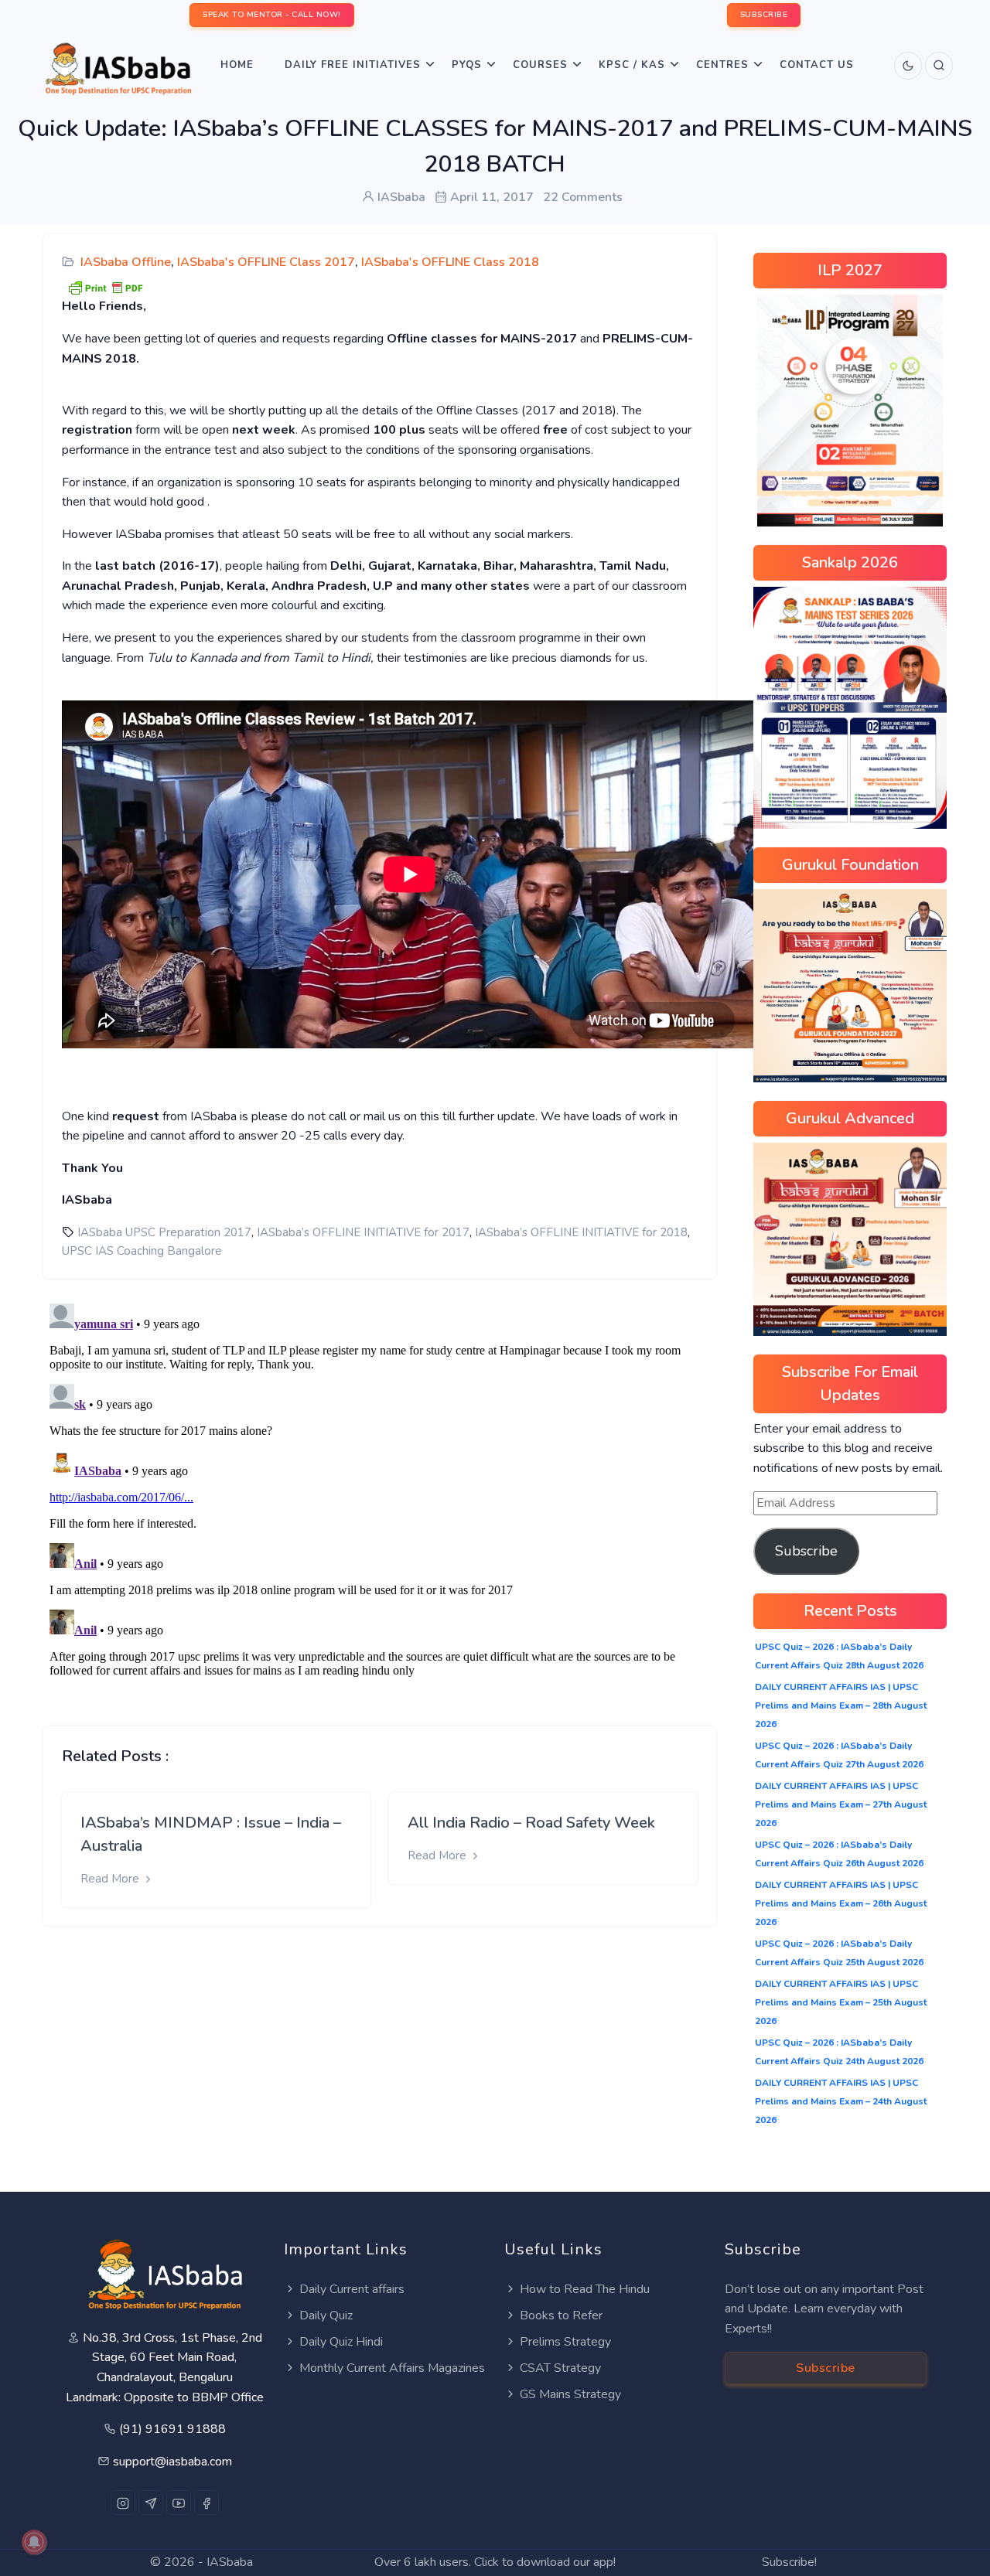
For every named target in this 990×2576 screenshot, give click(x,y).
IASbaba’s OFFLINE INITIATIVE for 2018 (581, 1232)
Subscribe (806, 1551)
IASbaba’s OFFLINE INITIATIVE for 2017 (363, 1232)
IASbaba (230, 2562)
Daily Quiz (326, 2315)
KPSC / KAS (632, 65)
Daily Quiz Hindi (341, 2342)
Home (237, 65)
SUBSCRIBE (764, 15)
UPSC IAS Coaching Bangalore (142, 1251)
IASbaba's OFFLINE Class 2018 (450, 262)
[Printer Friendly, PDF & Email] (105, 287)
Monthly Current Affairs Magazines (392, 2368)
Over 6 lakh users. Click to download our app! (495, 2562)
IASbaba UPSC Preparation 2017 (164, 1232)
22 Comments (583, 197)
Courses (540, 65)
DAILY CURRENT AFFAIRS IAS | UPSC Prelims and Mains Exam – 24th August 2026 (841, 2101)
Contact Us (817, 65)
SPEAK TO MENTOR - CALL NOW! (272, 15)
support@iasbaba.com (172, 2462)
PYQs (467, 65)
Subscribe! (789, 2562)
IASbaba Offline (126, 262)
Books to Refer (561, 2315)
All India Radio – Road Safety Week (531, 1823)
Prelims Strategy (565, 2342)
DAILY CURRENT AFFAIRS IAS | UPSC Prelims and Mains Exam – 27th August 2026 (841, 1804)
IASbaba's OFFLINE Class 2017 (266, 262)
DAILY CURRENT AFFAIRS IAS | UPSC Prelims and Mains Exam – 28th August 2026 (841, 1705)
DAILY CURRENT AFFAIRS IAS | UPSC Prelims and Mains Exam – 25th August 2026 (841, 2002)
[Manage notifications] (34, 2542)
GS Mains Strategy (570, 2394)
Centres (722, 65)
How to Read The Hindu (585, 2289)
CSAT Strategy (560, 2368)
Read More (111, 1879)
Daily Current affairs (352, 2289)
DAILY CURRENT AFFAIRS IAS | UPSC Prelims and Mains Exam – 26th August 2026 (841, 1903)
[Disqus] (380, 1491)
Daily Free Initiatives (353, 65)
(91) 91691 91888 (172, 2429)
